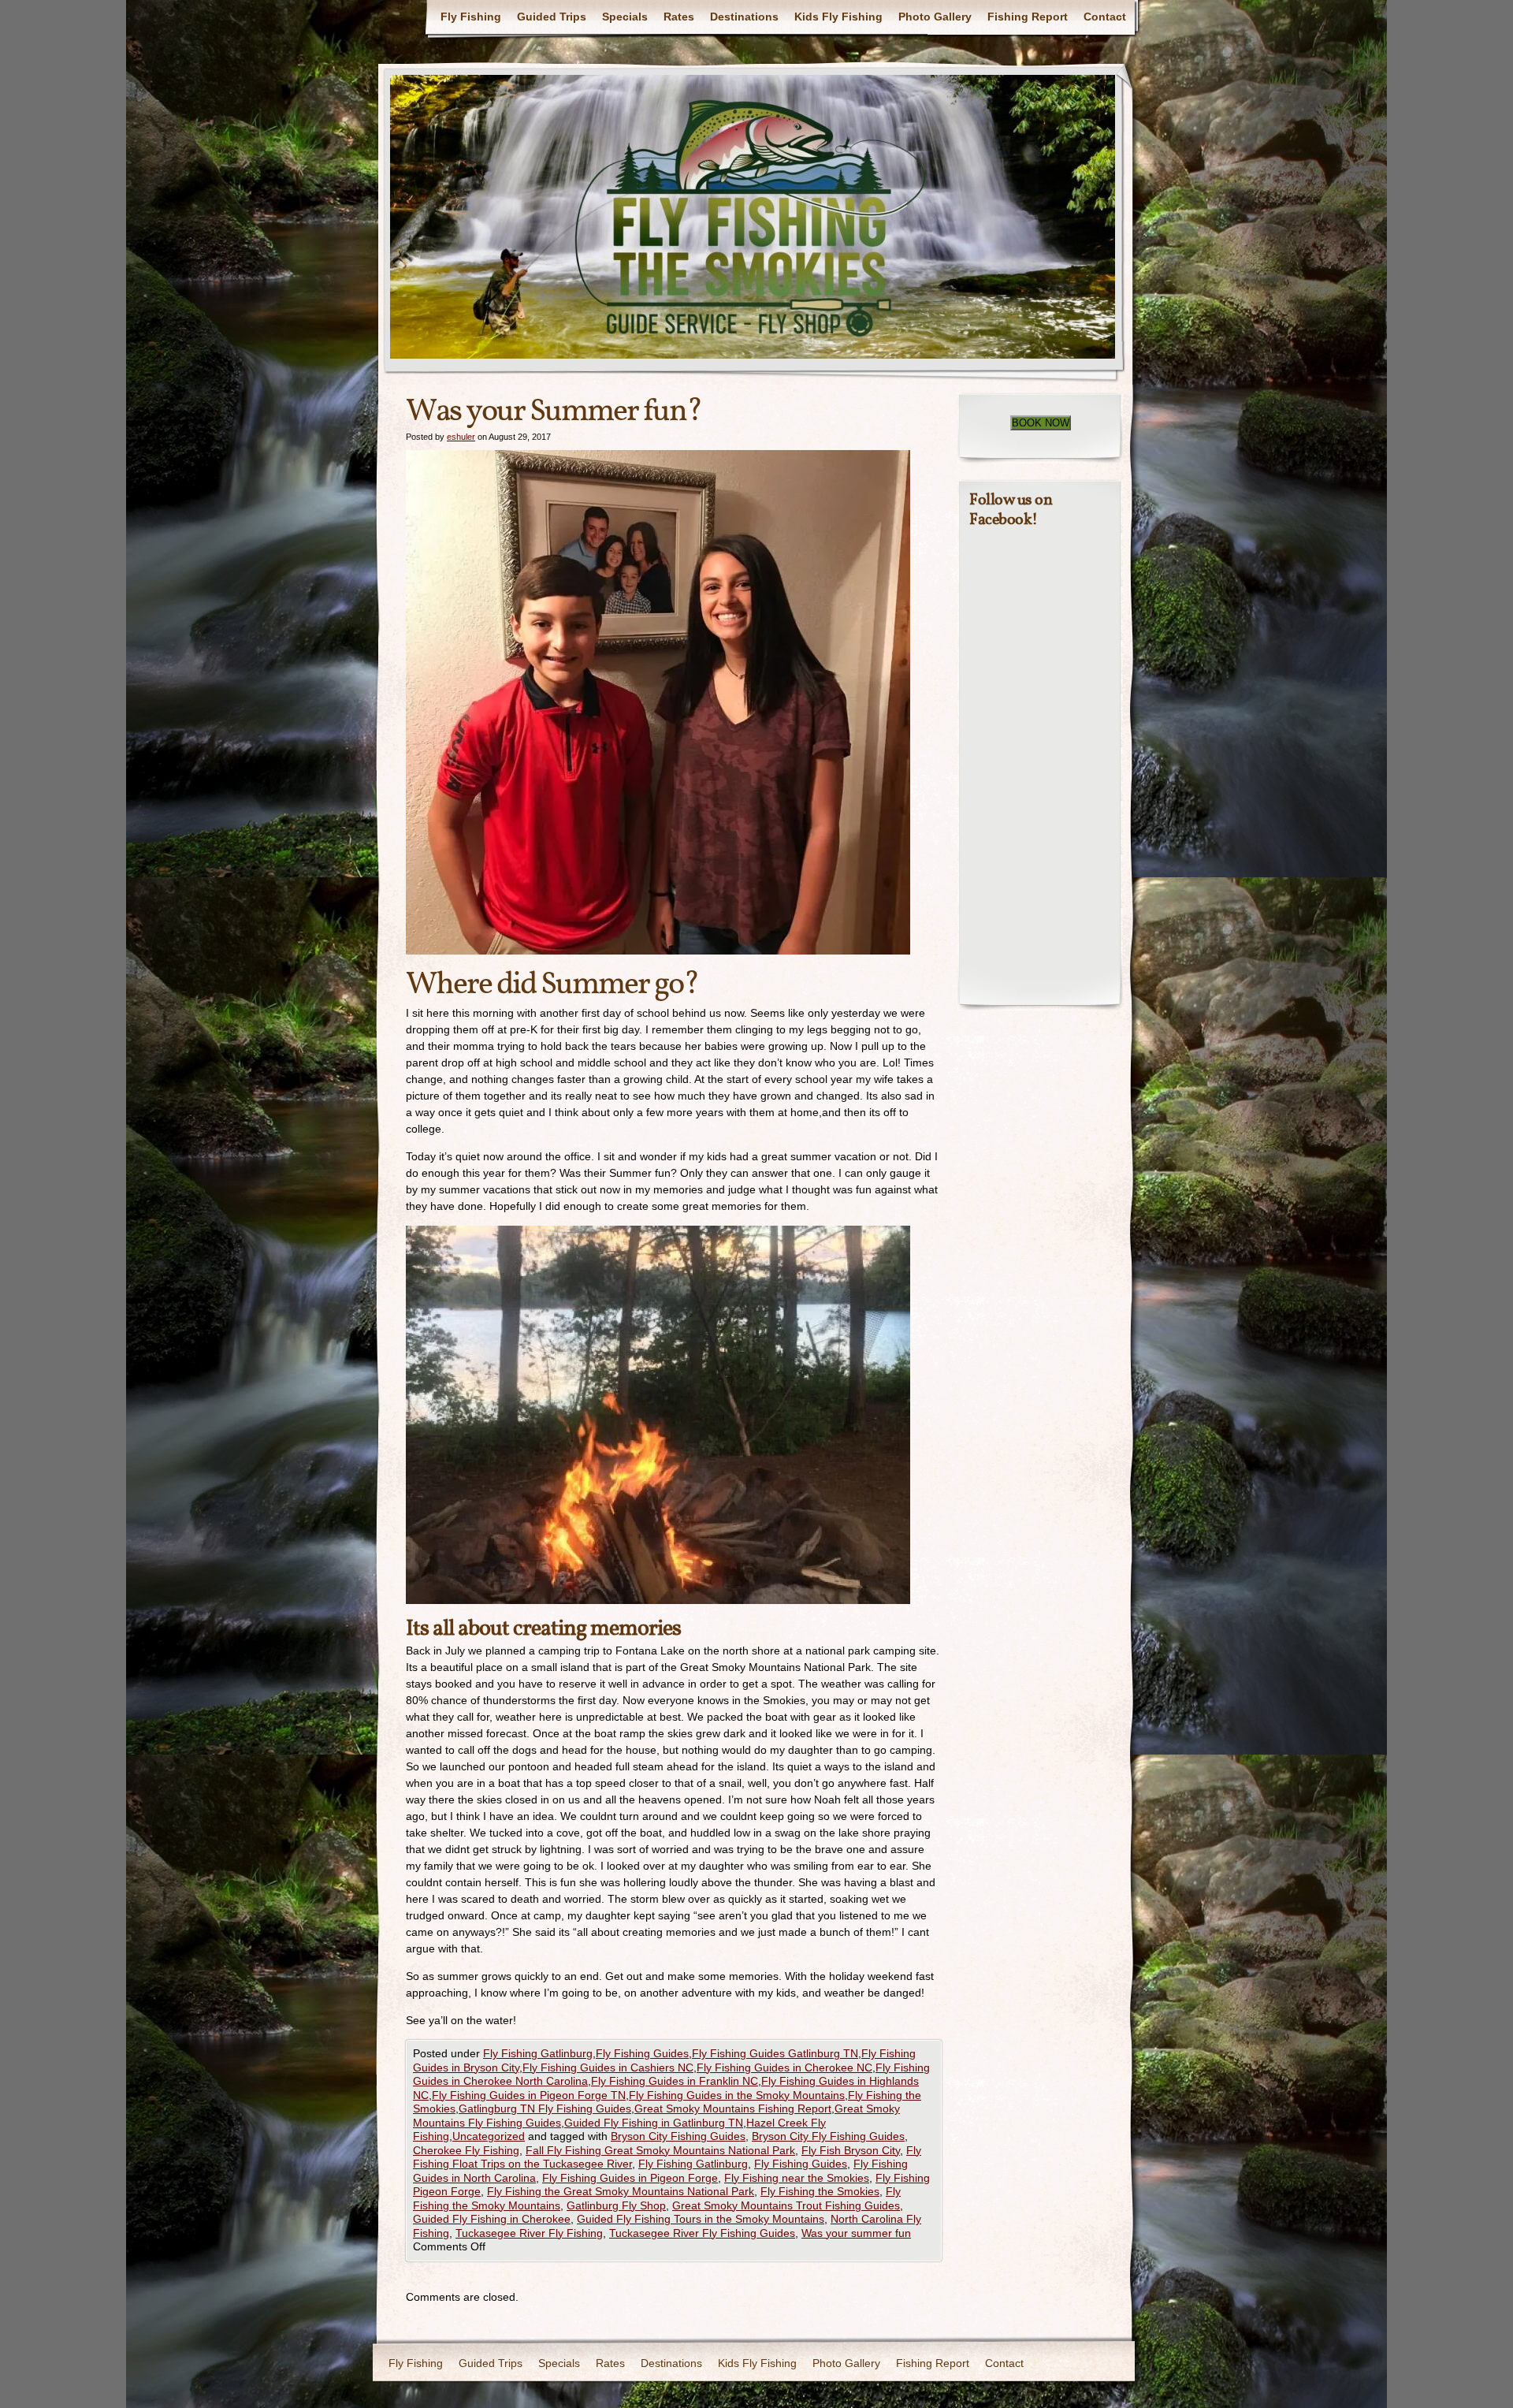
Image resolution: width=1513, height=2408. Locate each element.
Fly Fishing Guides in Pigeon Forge (630, 2178)
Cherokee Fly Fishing (466, 2150)
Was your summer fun (856, 2233)
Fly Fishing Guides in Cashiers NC (608, 2067)
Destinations (744, 17)
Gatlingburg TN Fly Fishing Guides (545, 2108)
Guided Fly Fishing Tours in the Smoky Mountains (701, 2219)
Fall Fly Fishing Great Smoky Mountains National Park (660, 2150)
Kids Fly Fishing (838, 17)
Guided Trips (552, 17)
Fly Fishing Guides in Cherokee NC (784, 2067)
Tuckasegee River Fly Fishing (529, 2233)
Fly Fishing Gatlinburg (538, 2053)
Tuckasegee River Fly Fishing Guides (702, 2233)
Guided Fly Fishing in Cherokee (492, 2219)
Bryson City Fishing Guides (678, 2136)
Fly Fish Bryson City (851, 2150)
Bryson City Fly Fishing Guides (828, 2136)
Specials (625, 17)
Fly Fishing (471, 17)
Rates (679, 17)
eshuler (461, 437)
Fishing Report (1028, 17)
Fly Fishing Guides (642, 2053)
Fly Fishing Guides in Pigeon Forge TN (529, 2095)
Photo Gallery (935, 17)
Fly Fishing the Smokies (820, 2191)
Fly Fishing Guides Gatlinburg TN (775, 2053)
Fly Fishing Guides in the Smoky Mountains (737, 2095)
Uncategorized (489, 2136)
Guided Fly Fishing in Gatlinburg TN (654, 2123)
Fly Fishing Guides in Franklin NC (675, 2081)
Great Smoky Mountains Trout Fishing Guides (786, 2205)
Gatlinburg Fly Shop (616, 2205)
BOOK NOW (1041, 423)
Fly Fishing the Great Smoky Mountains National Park (621, 2191)
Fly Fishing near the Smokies (797, 2178)
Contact (1105, 17)
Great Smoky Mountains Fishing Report (733, 2108)
